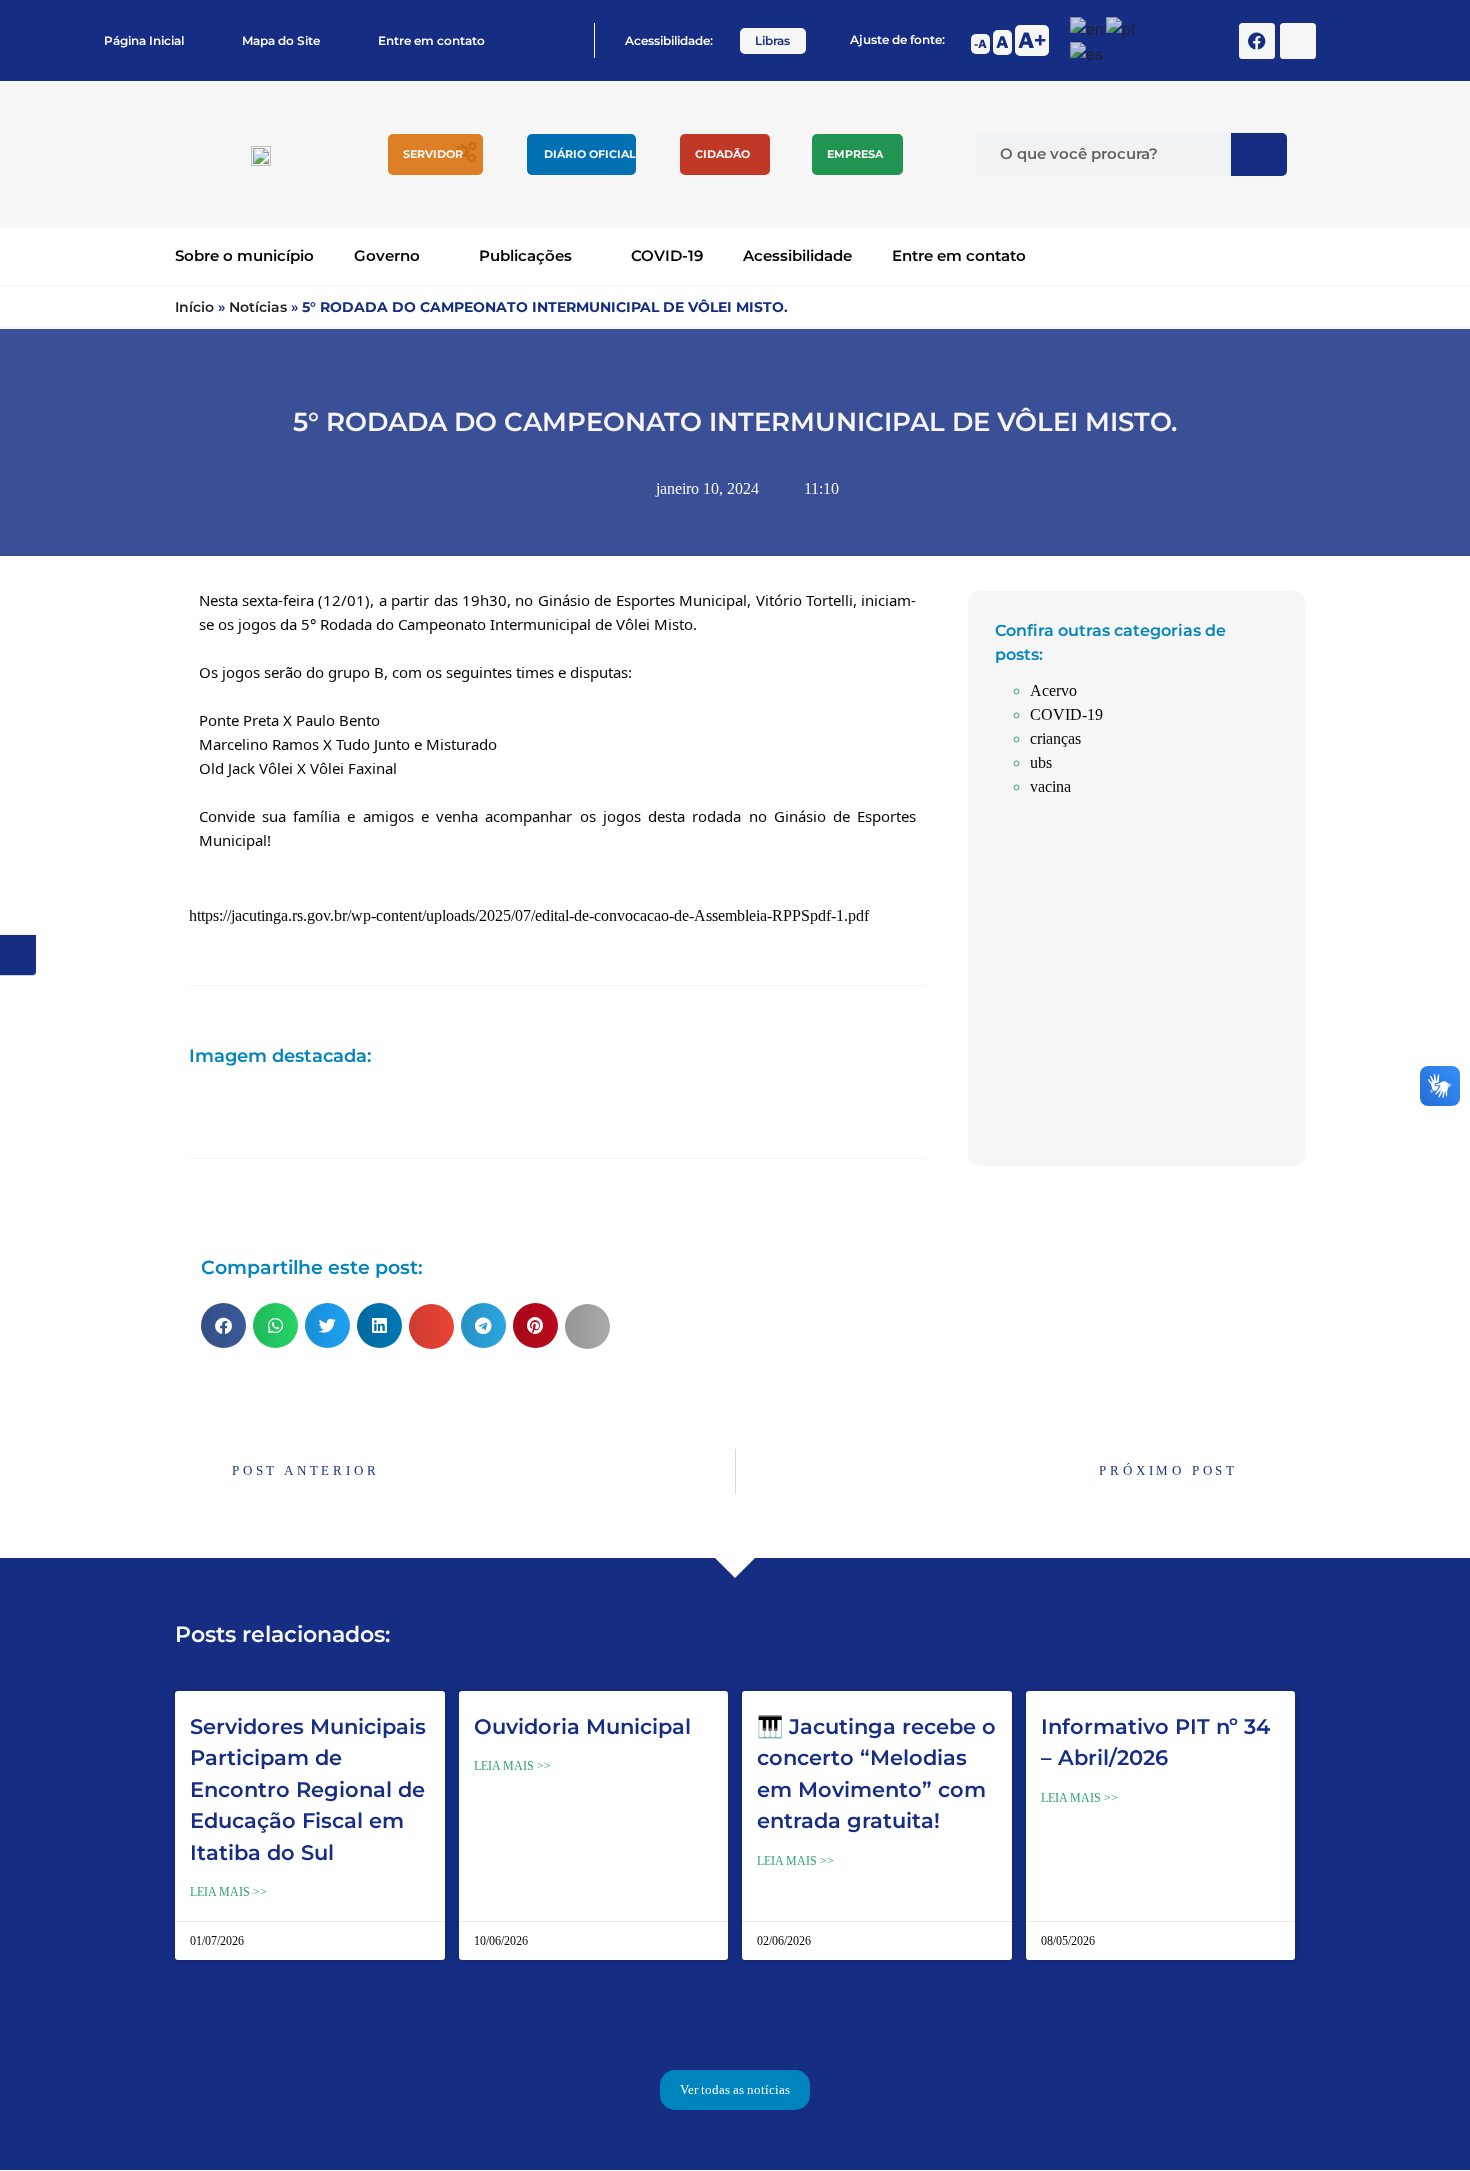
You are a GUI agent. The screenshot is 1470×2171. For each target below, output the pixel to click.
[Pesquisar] (1259, 154)
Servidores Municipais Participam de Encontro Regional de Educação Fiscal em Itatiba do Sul (308, 1789)
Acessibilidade (797, 255)
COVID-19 (667, 255)
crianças (1055, 738)
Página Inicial (144, 40)
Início (194, 307)
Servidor (433, 154)
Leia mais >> (228, 1892)
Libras (772, 40)
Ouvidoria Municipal (582, 1726)
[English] (1088, 26)
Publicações (525, 255)
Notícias (258, 307)
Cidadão (722, 154)
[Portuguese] (1121, 26)
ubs (1041, 762)
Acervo (1053, 690)
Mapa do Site (281, 40)
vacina (1050, 786)
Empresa (855, 154)
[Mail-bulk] (1298, 41)
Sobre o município (244, 255)
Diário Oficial (590, 154)
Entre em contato (431, 40)
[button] (223, 1325)
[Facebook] (1257, 41)
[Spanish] (1087, 52)
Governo (387, 255)
